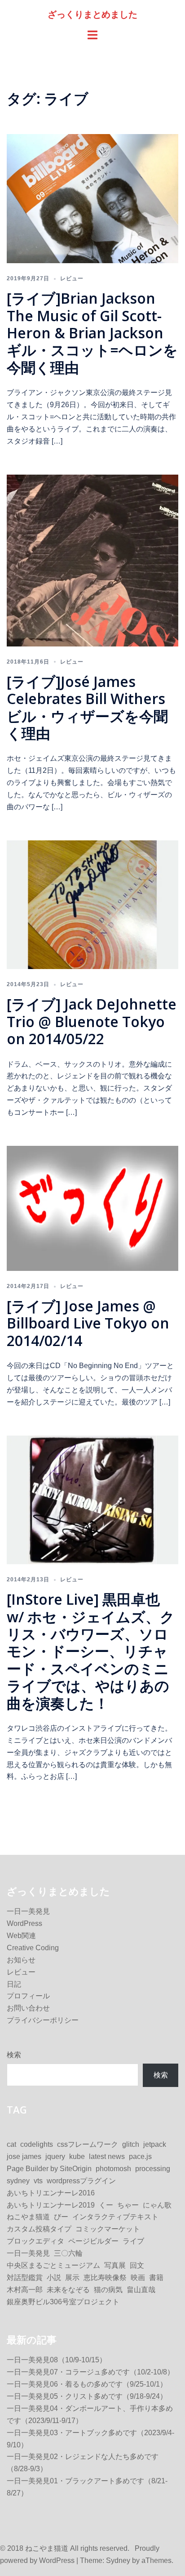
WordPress (24, 1923)
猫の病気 (108, 2290)
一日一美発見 (28, 1911)
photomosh (113, 2169)
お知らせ (21, 1960)
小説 (54, 2278)
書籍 (156, 2278)
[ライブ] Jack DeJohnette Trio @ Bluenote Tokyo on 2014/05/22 (92, 1021)
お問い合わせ (28, 2008)
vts (38, 2181)
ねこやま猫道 (28, 2217)
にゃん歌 (157, 2205)
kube (77, 2156)
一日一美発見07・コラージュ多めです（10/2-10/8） (90, 2372)
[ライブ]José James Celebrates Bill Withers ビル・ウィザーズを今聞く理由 (93, 707)
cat (11, 2144)
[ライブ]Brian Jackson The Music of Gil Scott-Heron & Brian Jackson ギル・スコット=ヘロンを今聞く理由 (92, 333)
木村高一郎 (25, 2290)
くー (106, 2205)
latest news (107, 2156)
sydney (18, 2181)
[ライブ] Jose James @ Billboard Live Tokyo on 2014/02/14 (88, 1323)
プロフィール (28, 1996)
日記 (14, 1984)
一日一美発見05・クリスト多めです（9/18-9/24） (87, 2396)
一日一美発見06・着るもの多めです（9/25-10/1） (87, 2384)
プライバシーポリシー (43, 2020)
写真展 (115, 2265)
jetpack (155, 2144)
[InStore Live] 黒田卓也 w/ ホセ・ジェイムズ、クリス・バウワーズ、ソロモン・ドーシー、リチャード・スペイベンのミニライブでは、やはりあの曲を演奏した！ (91, 1651)
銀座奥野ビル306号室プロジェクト (63, 2302)
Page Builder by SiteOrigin (49, 2169)
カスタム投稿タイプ (39, 2229)
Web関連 (21, 1936)
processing (153, 2169)
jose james (24, 2156)
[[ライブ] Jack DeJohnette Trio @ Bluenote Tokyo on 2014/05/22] (92, 904)
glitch (131, 2144)
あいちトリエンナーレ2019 (51, 2205)
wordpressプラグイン (81, 2181)
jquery (55, 2156)
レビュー (72, 278)
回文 (137, 2265)
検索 (14, 2055)
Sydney (118, 2560)
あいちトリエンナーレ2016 (51, 2193)
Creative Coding (33, 1948)
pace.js (140, 2156)
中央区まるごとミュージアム (53, 2265)
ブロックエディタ (35, 2241)
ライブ (133, 2241)
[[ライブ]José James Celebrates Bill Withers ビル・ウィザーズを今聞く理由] (92, 560)
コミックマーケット (108, 2229)
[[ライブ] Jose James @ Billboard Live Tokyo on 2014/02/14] (92, 1208)
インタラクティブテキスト (115, 2217)
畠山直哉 (141, 2290)
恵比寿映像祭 (105, 2278)
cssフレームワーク (88, 2144)
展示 (72, 2278)
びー (61, 2217)
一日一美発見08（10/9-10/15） (57, 2360)
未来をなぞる (68, 2290)
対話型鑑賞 (25, 2278)
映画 (138, 2278)
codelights (37, 2144)
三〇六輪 (68, 2253)
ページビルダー (93, 2241)
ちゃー (128, 2205)
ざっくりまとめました (92, 14)
